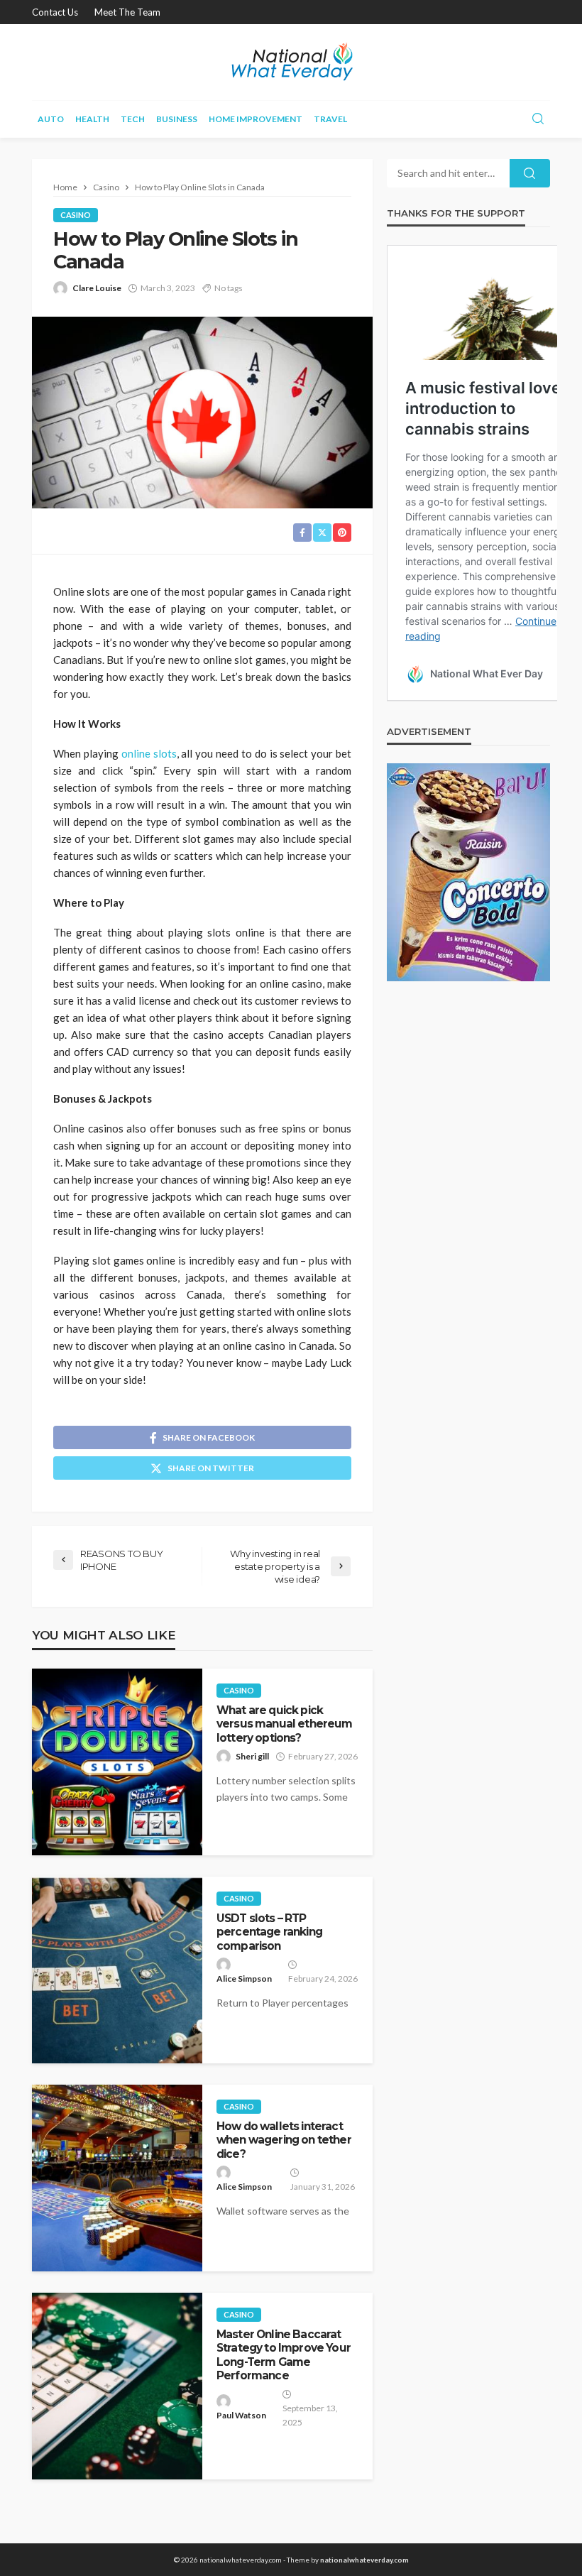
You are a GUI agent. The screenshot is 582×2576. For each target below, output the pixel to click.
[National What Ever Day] (291, 62)
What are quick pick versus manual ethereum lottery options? (285, 1724)
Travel (330, 119)
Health (92, 119)
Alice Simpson (244, 1979)
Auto (51, 119)
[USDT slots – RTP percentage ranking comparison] (117, 1970)
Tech (133, 119)
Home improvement (256, 119)
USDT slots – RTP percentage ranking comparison (269, 1932)
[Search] (538, 119)
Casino (76, 215)
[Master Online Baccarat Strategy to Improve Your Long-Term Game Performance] (117, 2386)
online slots (149, 753)
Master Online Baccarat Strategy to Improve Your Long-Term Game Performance (284, 2355)
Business (177, 119)
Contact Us (55, 12)
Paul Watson (241, 2415)
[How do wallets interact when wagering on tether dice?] (117, 2178)
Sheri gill (252, 1756)
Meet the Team (127, 12)
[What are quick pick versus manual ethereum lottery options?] (117, 1762)
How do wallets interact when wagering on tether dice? (284, 2140)
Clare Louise (97, 288)
